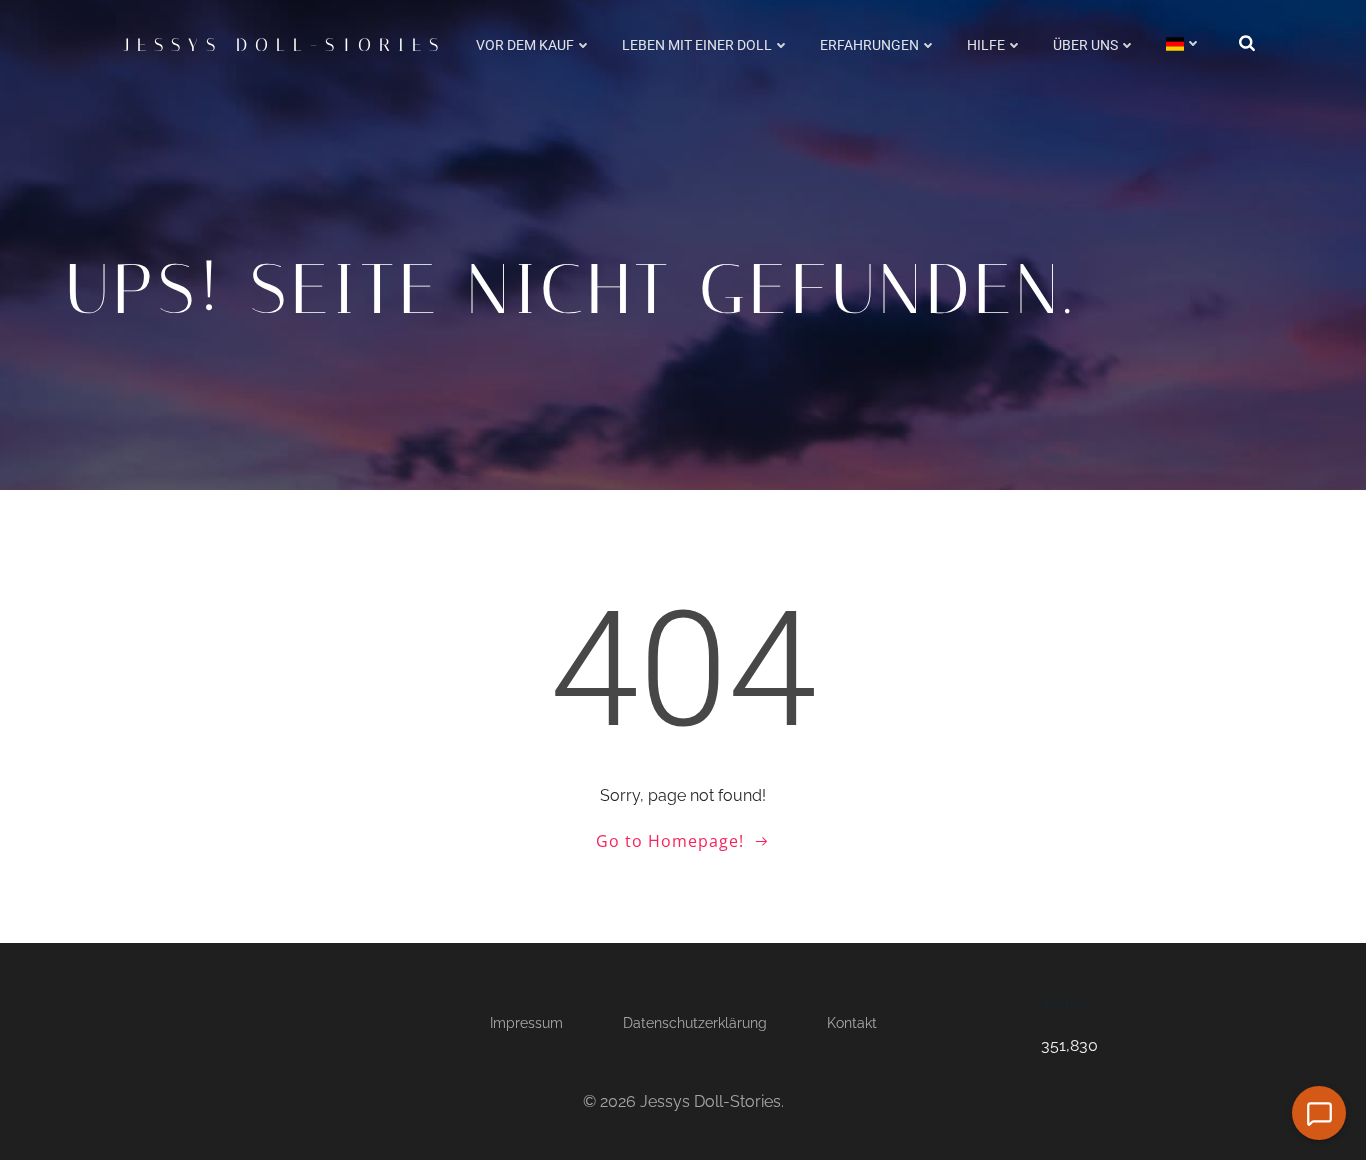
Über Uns (1085, 45)
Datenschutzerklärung (695, 1023)
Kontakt (852, 1023)
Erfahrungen (869, 45)
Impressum (526, 1023)
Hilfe (986, 45)
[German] (1184, 44)
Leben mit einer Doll (697, 45)
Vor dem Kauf (525, 45)
